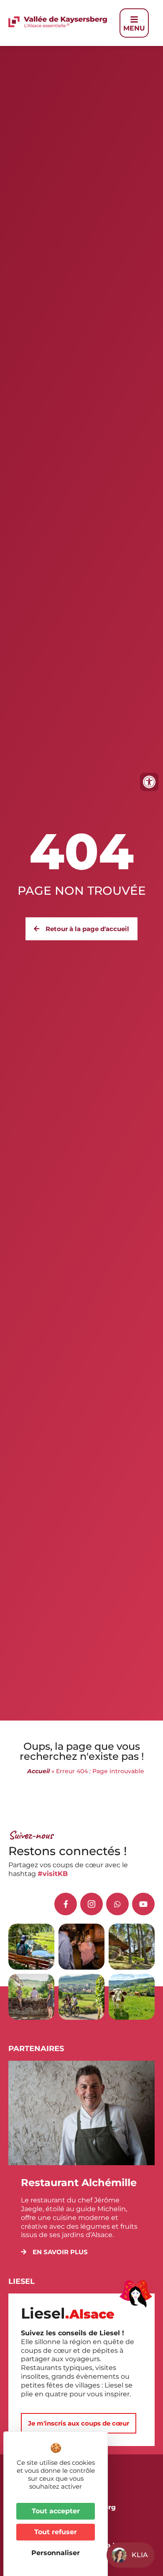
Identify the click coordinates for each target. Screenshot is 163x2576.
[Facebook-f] (66, 1904)
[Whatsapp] (117, 1904)
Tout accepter (56, 2511)
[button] (54, 2252)
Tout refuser (56, 2532)
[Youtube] (143, 1904)
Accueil (38, 1771)
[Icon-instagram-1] (92, 1904)
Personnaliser (56, 2553)
